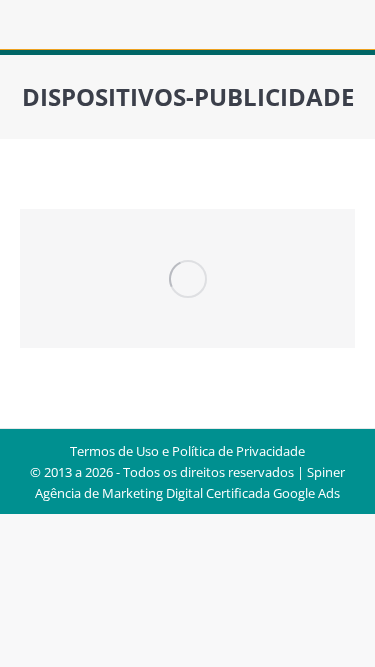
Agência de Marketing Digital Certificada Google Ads (187, 493)
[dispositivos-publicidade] (187, 278)
